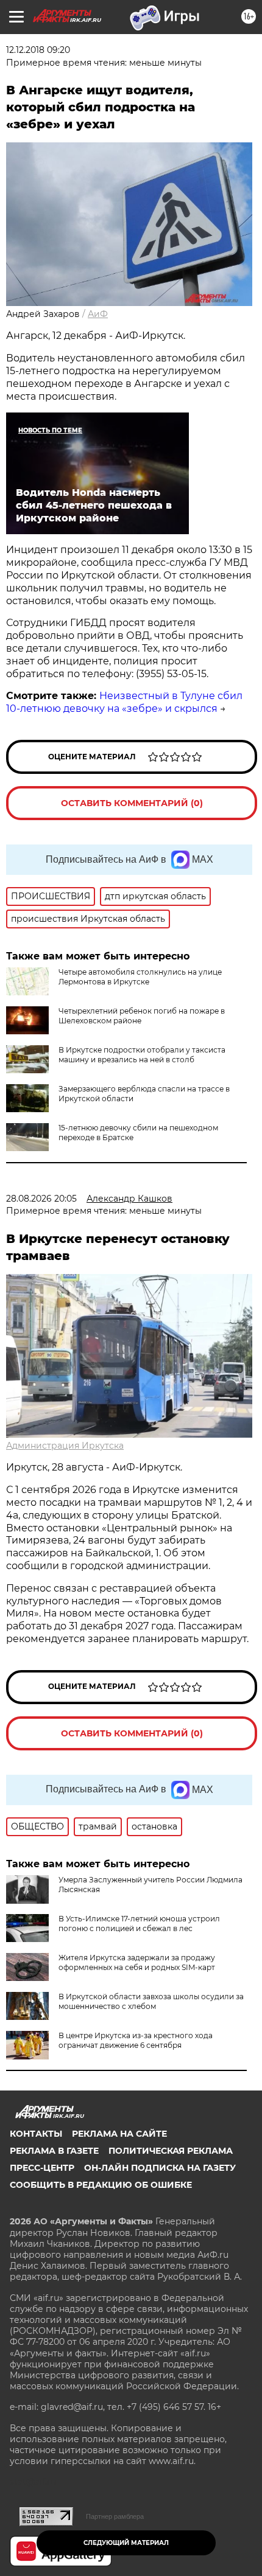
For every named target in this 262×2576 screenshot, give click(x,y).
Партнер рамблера (115, 2516)
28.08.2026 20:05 (41, 1199)
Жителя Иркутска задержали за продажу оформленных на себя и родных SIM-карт (137, 1962)
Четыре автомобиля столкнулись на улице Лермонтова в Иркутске (140, 977)
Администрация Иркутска (65, 1446)
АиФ (98, 314)
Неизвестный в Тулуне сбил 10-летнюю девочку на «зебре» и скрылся (124, 702)
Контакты (36, 2134)
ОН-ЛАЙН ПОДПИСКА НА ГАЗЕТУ (160, 2168)
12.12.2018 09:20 (38, 50)
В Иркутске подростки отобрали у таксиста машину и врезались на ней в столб (142, 1055)
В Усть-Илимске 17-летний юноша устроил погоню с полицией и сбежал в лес (139, 1923)
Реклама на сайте (119, 2134)
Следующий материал (126, 2543)
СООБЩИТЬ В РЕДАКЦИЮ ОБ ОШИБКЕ (101, 2185)
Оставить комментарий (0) (132, 803)
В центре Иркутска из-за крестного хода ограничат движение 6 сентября (136, 2040)
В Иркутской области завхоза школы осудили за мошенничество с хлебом (151, 2001)
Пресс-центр (42, 2168)
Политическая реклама (171, 2151)
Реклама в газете (54, 2151)
